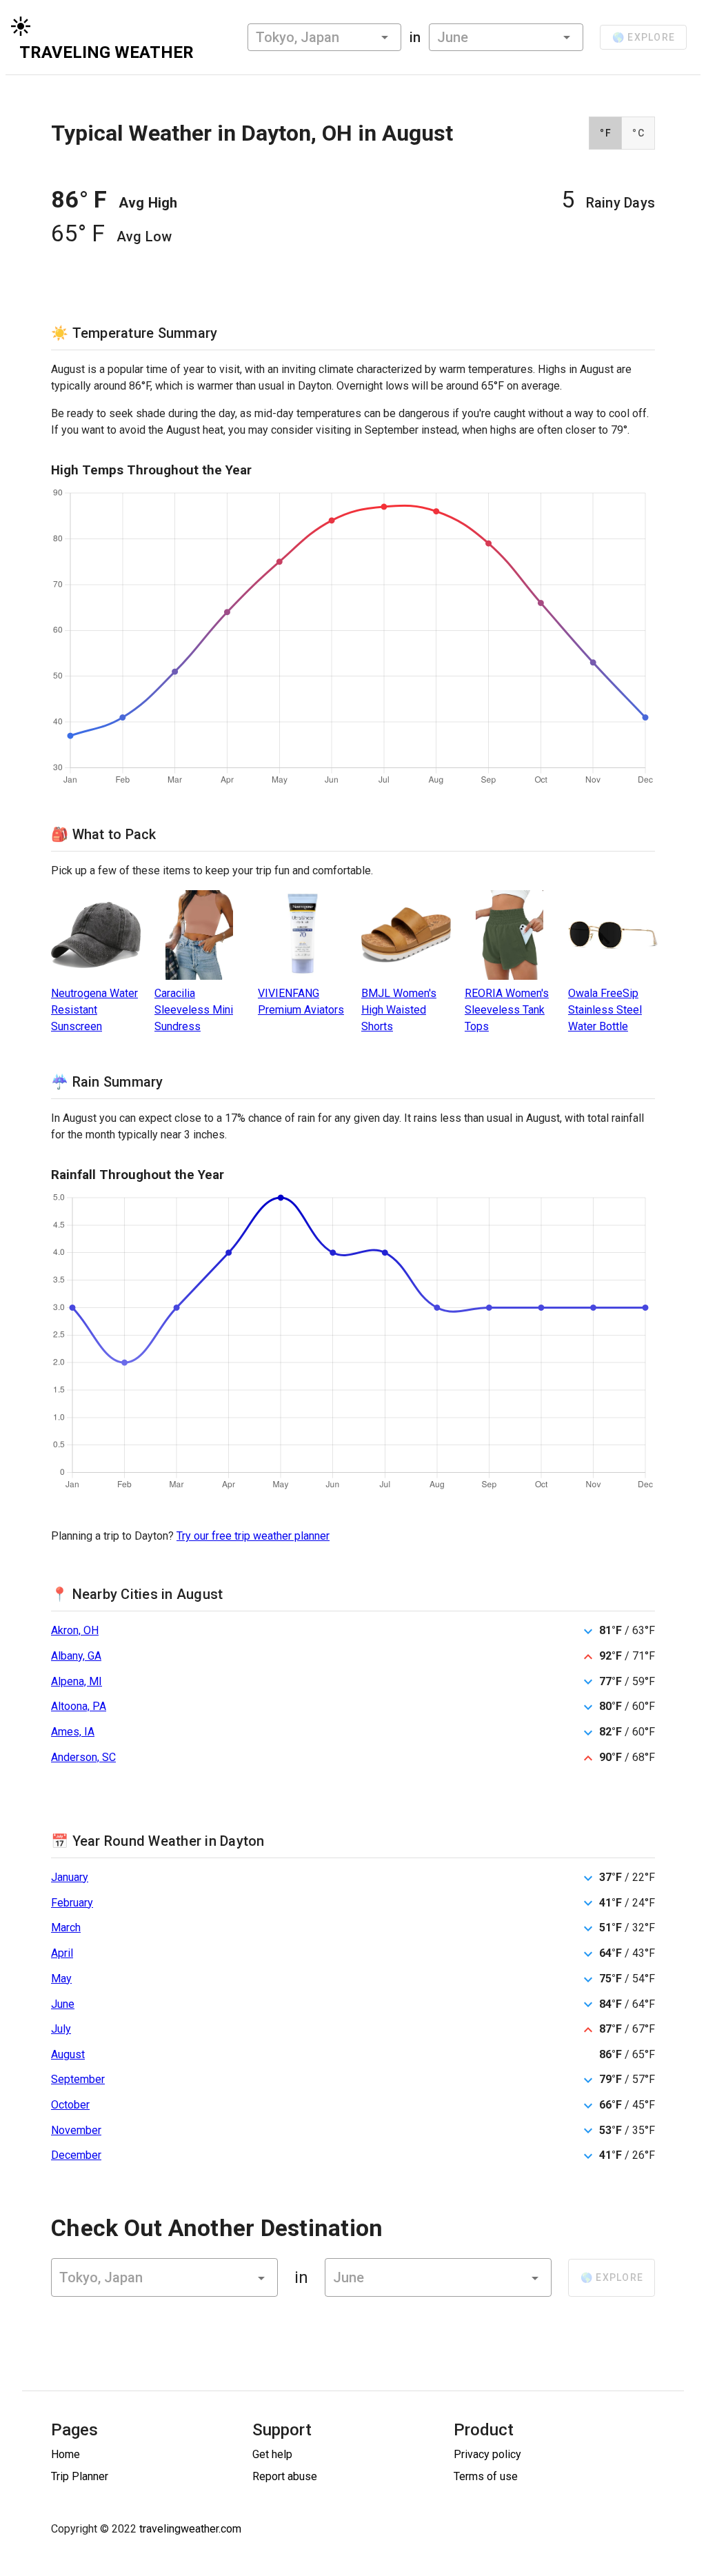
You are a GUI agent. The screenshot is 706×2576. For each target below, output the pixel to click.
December (76, 2155)
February (72, 1903)
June (63, 2004)
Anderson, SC (83, 1757)
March (66, 1928)
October (70, 2105)
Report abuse (285, 2476)
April (62, 1953)
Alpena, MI (77, 1681)
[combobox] (324, 37)
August (68, 2054)
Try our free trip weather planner (253, 1536)
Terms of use (486, 2476)
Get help (272, 2454)
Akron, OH (75, 1630)
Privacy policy (487, 2454)
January (70, 1877)
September (78, 2079)
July (61, 2029)
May (61, 1979)
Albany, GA (76, 1656)
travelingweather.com (190, 2529)
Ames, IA (73, 1732)
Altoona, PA (79, 1706)
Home (65, 2454)
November (76, 2130)
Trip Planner (80, 2476)
